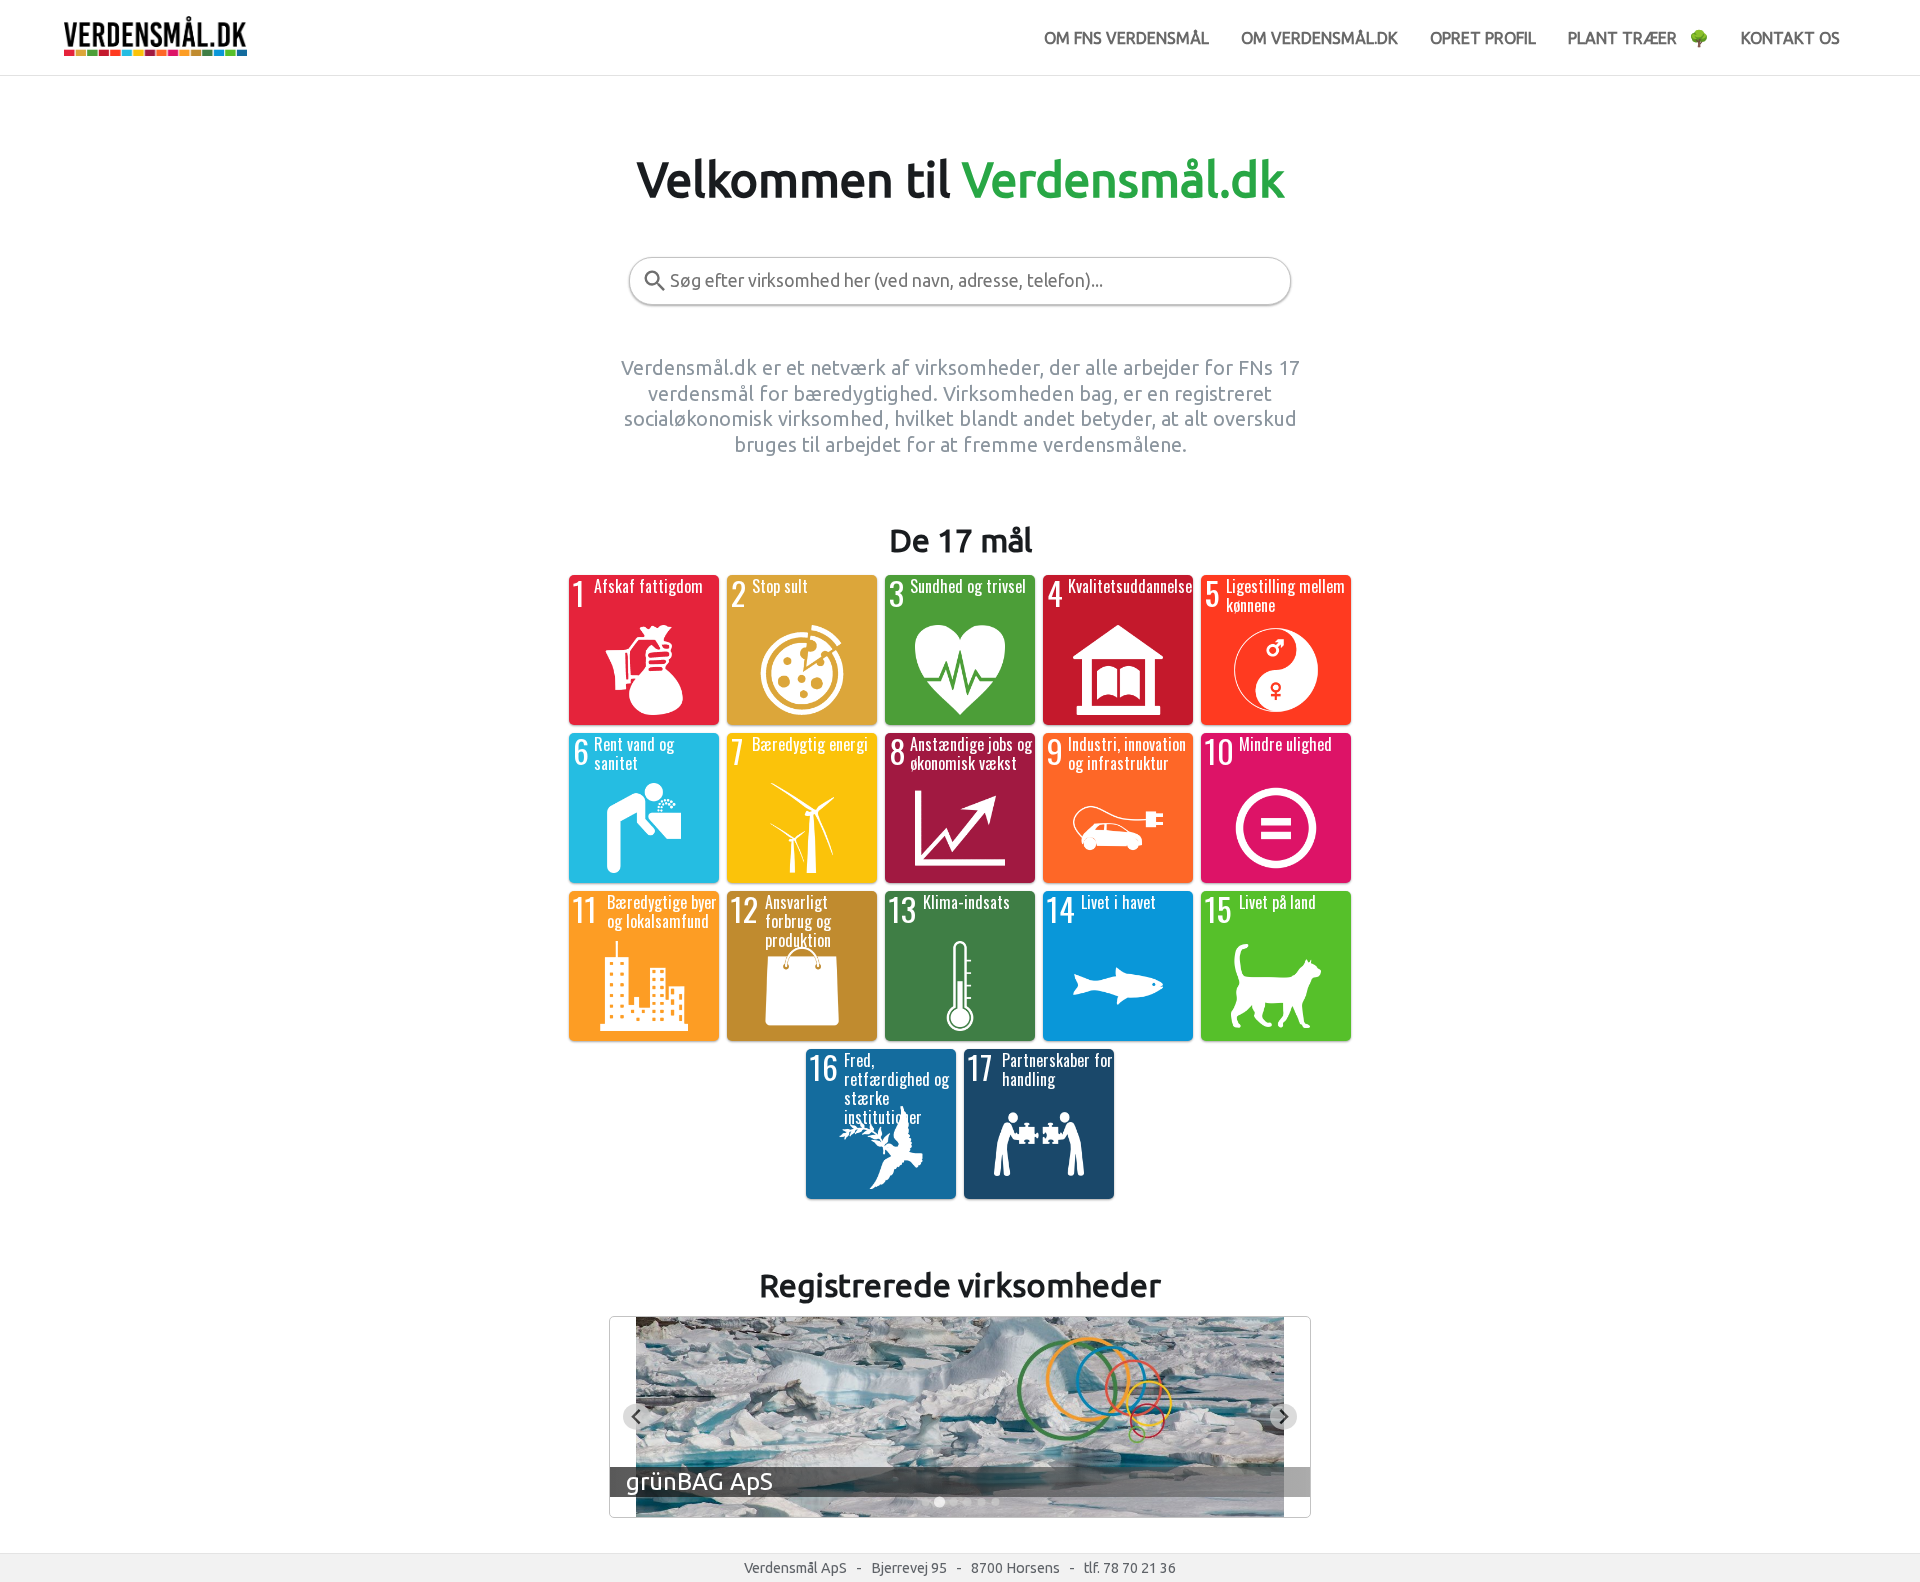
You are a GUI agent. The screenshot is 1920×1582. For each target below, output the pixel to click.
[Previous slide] (636, 1416)
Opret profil (1483, 38)
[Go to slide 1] (925, 1502)
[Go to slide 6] (995, 1502)
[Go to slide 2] (938, 1501)
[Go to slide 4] (967, 1502)
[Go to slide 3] (953, 1502)
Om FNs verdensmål (1126, 38)
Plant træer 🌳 (1638, 38)
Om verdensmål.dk (1319, 38)
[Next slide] (1283, 1416)
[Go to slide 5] (981, 1502)
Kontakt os (1790, 38)
